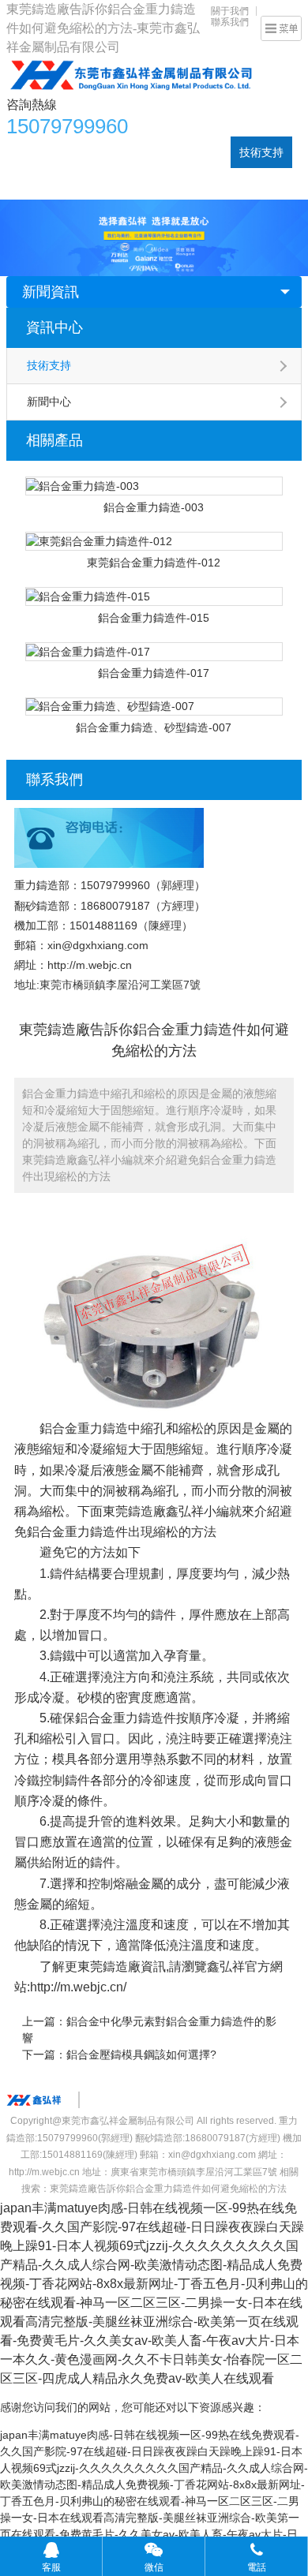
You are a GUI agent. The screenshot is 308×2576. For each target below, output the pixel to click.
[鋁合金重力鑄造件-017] (154, 652)
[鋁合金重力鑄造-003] (154, 486)
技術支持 (261, 152)
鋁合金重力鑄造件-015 (154, 618)
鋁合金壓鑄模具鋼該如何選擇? (141, 2054)
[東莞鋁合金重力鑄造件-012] (154, 541)
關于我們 (230, 11)
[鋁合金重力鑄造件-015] (154, 596)
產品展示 (138, 152)
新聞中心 (37, 184)
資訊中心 (54, 327)
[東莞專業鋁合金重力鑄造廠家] (130, 74)
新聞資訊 (51, 292)
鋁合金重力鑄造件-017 (154, 673)
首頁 (26, 152)
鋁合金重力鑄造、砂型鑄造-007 (154, 727)
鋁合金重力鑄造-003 (154, 507)
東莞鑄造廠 (134, 1511)
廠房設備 (200, 152)
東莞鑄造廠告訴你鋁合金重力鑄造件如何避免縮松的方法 (168, 2189)
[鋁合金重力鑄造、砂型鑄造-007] (154, 707)
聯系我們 (230, 22)
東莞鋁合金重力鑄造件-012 (154, 563)
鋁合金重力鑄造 (84, 1428)
